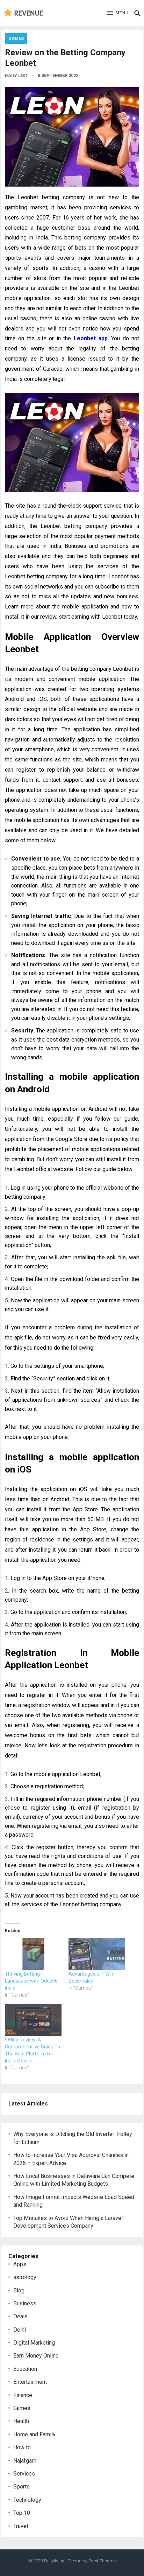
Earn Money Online (36, 2356)
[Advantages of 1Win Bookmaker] (97, 1954)
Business (25, 2303)
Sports (21, 2487)
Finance (23, 2395)
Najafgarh (25, 2461)
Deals (20, 2316)
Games (16, 39)
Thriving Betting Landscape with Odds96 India (31, 1981)
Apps (20, 2264)
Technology (27, 2500)
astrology (25, 2277)
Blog (19, 2290)
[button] (118, 13)
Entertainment (30, 2382)
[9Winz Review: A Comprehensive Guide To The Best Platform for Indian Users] (33, 2020)
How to (22, 2447)
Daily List (16, 75)
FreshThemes (102, 2561)
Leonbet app (91, 338)
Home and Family (34, 2434)
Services (24, 2474)
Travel (21, 2526)
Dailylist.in (54, 2561)
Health (21, 2421)
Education (25, 2369)
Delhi (20, 2330)
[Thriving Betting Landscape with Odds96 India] (33, 1954)
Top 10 (22, 2513)
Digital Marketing (34, 2343)
